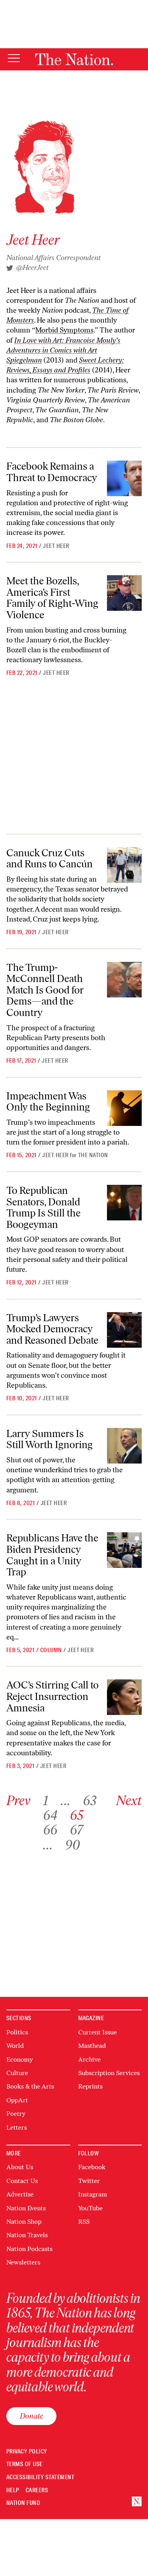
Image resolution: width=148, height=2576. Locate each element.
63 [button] (90, 1801)
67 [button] (76, 1830)
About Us (20, 2167)
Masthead (92, 2046)
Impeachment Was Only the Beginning (48, 1102)
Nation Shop (24, 2222)
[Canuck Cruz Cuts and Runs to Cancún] (124, 865)
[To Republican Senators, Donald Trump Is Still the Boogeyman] (124, 1203)
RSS (84, 2222)
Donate (31, 2416)
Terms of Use (24, 2464)
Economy (20, 2059)
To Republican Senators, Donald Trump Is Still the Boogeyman (43, 1207)
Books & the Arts (30, 2086)
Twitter (89, 2181)
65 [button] (77, 1815)
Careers (37, 2490)
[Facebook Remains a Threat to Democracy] (124, 478)
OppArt (17, 2100)
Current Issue (97, 2032)
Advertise (20, 2194)
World (15, 2046)
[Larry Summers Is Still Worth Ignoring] (124, 1446)
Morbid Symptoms (64, 330)
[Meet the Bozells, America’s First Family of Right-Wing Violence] (124, 593)
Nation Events (26, 2208)
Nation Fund (23, 2503)
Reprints (90, 2086)
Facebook (92, 2167)
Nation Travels (27, 2235)
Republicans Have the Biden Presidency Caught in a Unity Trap (52, 1555)
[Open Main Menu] (14, 59)
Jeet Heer (56, 546)
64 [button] (50, 1815)
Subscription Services (109, 2073)
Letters (17, 2127)
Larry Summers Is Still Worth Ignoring (50, 1439)
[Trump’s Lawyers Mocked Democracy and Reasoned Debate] (124, 1330)
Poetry (16, 2114)
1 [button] (46, 1801)
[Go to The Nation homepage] (74, 59)
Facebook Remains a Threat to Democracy (52, 472)
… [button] (66, 1801)
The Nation (93, 1155)
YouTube (90, 2208)
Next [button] (129, 1801)
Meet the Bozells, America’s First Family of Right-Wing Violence (52, 598)
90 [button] (73, 1845)
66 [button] (50, 1830)
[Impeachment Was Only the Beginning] (124, 1108)
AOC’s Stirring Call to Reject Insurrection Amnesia (52, 1696)
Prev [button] (18, 1801)
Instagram (93, 2194)
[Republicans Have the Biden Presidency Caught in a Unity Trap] (124, 1550)
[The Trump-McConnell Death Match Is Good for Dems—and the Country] (124, 980)
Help (13, 2490)
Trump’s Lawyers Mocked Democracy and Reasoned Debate (52, 1329)
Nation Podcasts (29, 2249)
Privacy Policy (27, 2452)
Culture (17, 2073)
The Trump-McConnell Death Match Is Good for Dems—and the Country (45, 990)
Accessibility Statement (40, 2477)
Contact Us (22, 2181)
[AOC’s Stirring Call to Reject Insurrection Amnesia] (124, 1697)
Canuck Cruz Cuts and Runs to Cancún (50, 858)
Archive (89, 2059)
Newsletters (23, 2262)
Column (51, 1650)
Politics (17, 2032)
